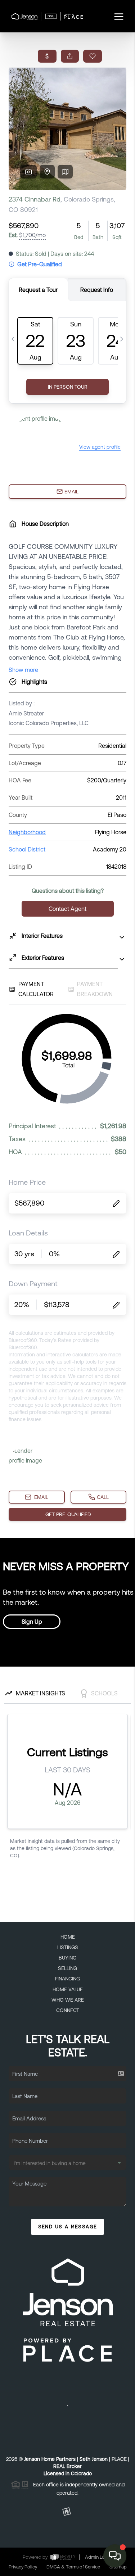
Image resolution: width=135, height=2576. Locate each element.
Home (68, 1937)
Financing (67, 1979)
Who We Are (68, 2000)
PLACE (119, 2459)
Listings (68, 1947)
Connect (68, 2010)
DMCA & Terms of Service (73, 2567)
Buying (67, 1958)
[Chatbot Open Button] (115, 2556)
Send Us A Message (68, 2227)
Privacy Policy (23, 2567)
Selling (67, 1968)
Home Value (68, 1989)
